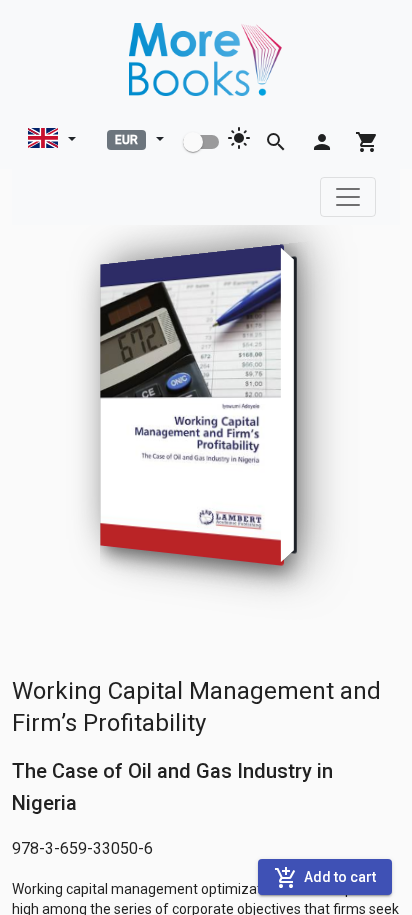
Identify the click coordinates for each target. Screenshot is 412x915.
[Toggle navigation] (348, 197)
